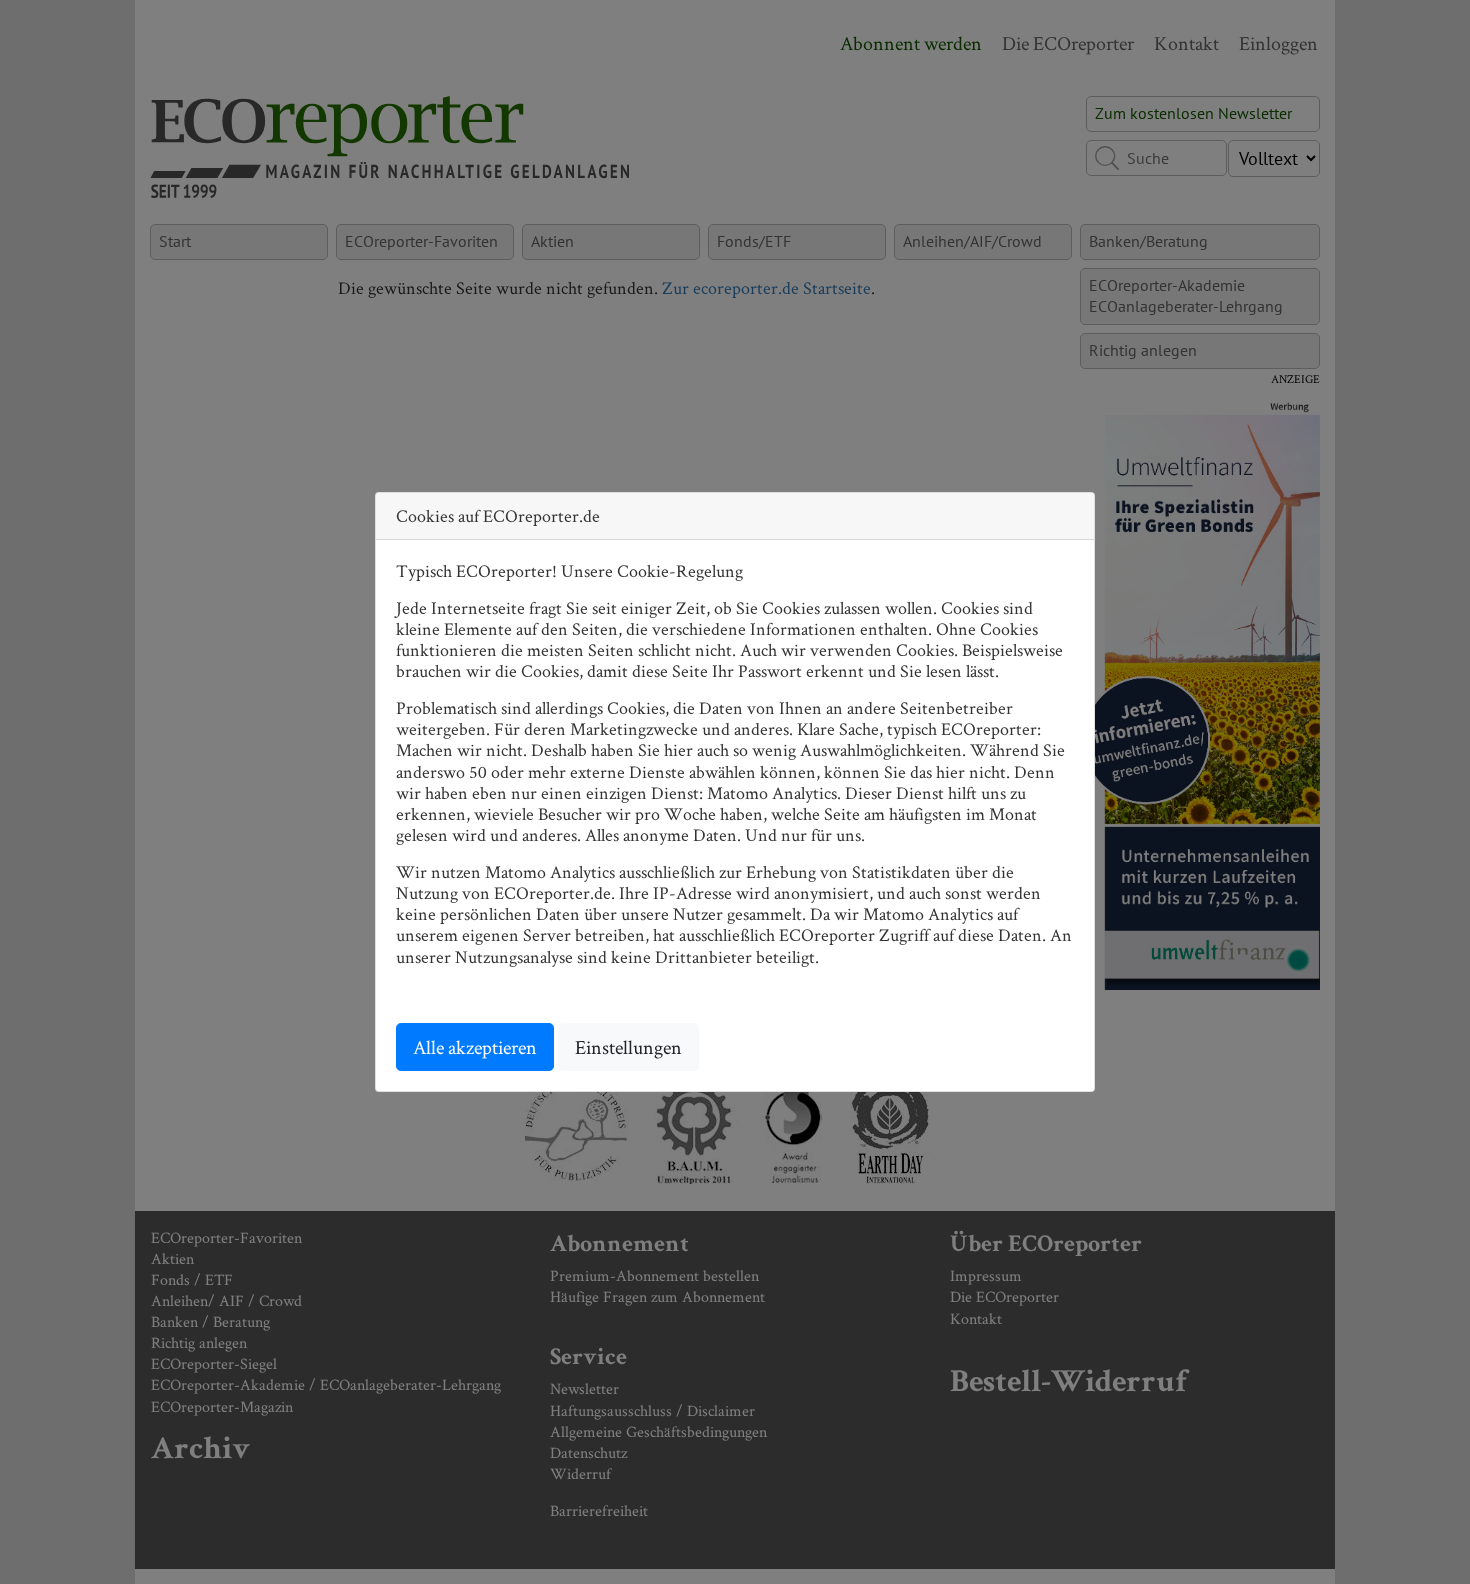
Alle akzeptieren (475, 1047)
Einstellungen (628, 1047)
